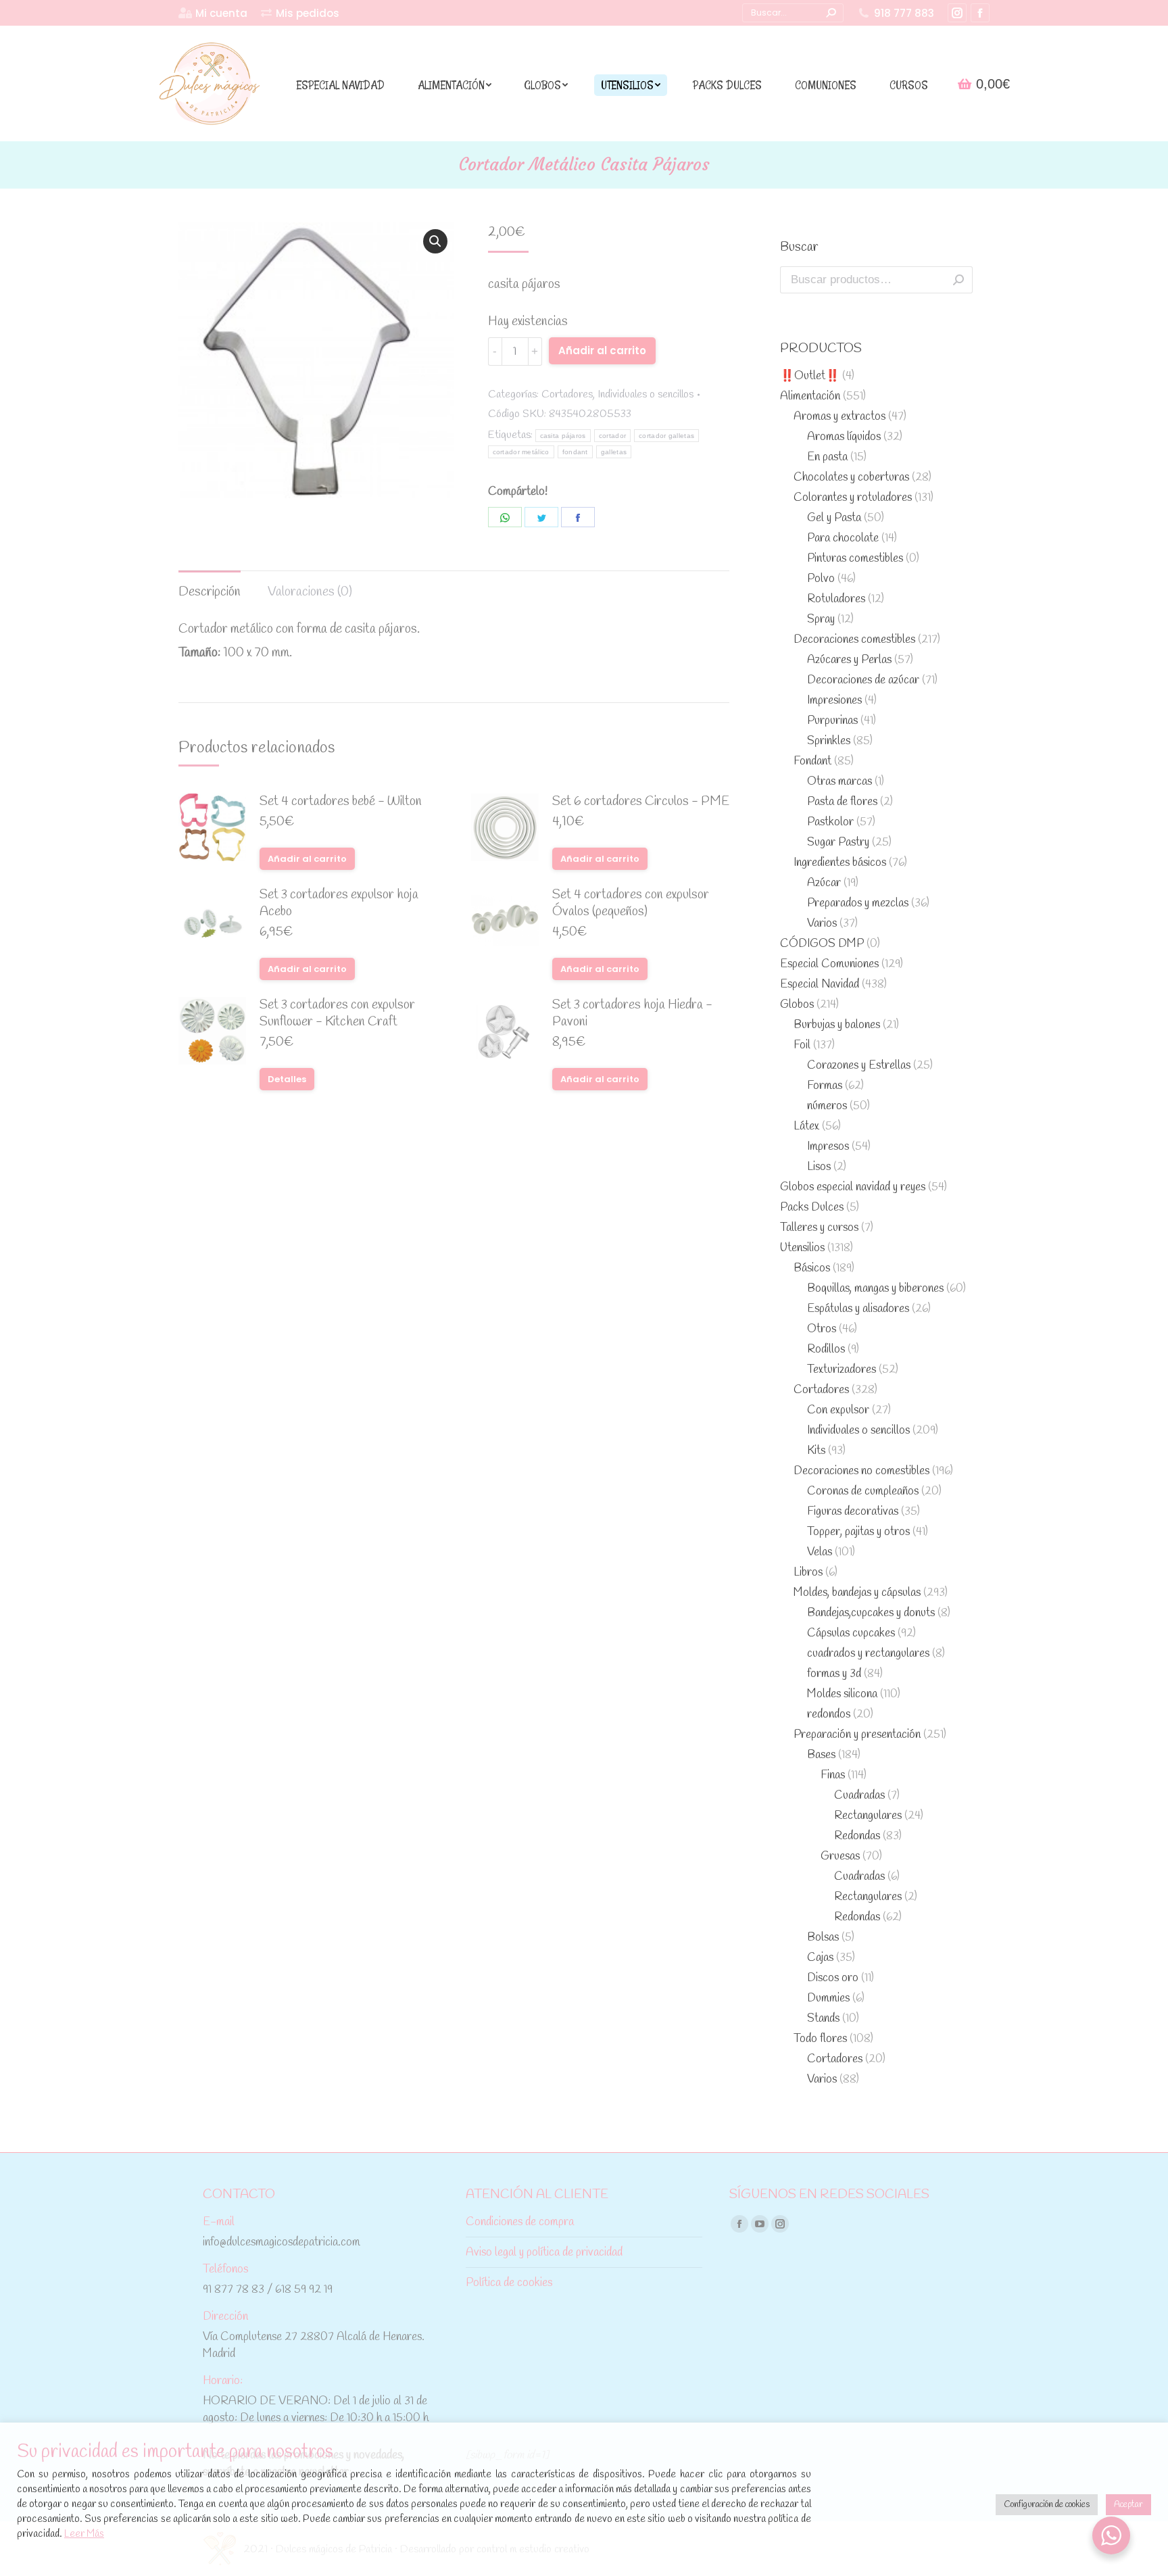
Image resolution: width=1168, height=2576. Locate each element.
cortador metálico (521, 452)
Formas (825, 1086)
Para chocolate (843, 538)
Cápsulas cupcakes (851, 1633)
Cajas (820, 1958)
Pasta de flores (842, 802)
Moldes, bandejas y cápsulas (857, 1593)
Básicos (812, 1268)
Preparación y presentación (857, 1735)
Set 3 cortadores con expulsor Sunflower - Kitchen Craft (337, 1014)
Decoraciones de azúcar (863, 680)
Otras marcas (839, 782)
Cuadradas (859, 1796)
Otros (822, 1329)
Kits (816, 1451)
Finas (833, 1775)
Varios (822, 924)
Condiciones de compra (520, 2222)
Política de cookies (509, 2283)
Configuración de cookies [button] (1047, 2505)
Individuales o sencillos (646, 394)
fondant (575, 452)
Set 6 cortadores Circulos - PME (641, 802)
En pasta (827, 457)
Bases (821, 1755)
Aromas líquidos (844, 437)
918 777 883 (904, 13)
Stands (823, 2019)
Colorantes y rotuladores (853, 498)
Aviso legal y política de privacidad (544, 2253)
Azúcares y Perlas (849, 660)
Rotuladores (836, 599)
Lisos (819, 1167)
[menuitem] (213, 13)
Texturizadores (842, 1370)
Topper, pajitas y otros (858, 1532)
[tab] (210, 586)
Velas (820, 1552)
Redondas (857, 1836)
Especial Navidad (820, 985)
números (827, 1106)
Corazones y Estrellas (859, 1066)
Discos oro (833, 1978)
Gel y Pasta (834, 518)
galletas (614, 452)
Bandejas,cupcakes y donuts (871, 1613)
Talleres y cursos (819, 1228)
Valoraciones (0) (310, 592)
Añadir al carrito (602, 350)
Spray (821, 619)
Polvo (821, 579)
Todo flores (820, 2039)
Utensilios (802, 1248)
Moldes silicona (842, 1694)
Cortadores (567, 394)
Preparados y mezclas (858, 903)
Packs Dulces (812, 1208)
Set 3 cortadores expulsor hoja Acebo (339, 904)
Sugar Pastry (838, 843)
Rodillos (826, 1350)
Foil (802, 1045)
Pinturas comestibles (855, 559)
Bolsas (823, 1938)
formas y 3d (834, 1674)
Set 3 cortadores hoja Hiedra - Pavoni (632, 1014)
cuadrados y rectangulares (868, 1654)
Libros (808, 1573)
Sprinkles (829, 741)
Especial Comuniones (829, 964)
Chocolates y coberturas (851, 478)
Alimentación (810, 396)
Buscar (958, 280)
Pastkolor (830, 822)
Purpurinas (832, 721)
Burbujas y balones (837, 1025)
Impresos (828, 1147)
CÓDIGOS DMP (822, 944)
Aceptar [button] (1128, 2505)
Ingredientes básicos (840, 863)
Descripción (210, 592)
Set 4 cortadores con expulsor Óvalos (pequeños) (631, 904)
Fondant (812, 761)
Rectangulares (868, 1816)
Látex (806, 1126)
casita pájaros (563, 436)
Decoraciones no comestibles (861, 1471)
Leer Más (84, 2534)
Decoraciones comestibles (854, 640)
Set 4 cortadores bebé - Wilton (341, 802)
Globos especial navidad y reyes (853, 1187)
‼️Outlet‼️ (810, 376)
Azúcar (824, 883)
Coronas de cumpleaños (863, 1491)
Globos (797, 1005)
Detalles (287, 1079)
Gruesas (840, 1856)
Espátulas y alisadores (858, 1309)
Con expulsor (838, 1410)
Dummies (828, 1998)
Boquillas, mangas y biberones (875, 1289)
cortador (612, 436)
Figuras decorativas (853, 1512)
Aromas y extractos (839, 417)
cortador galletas (666, 436)
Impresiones (834, 701)
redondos (829, 1715)
